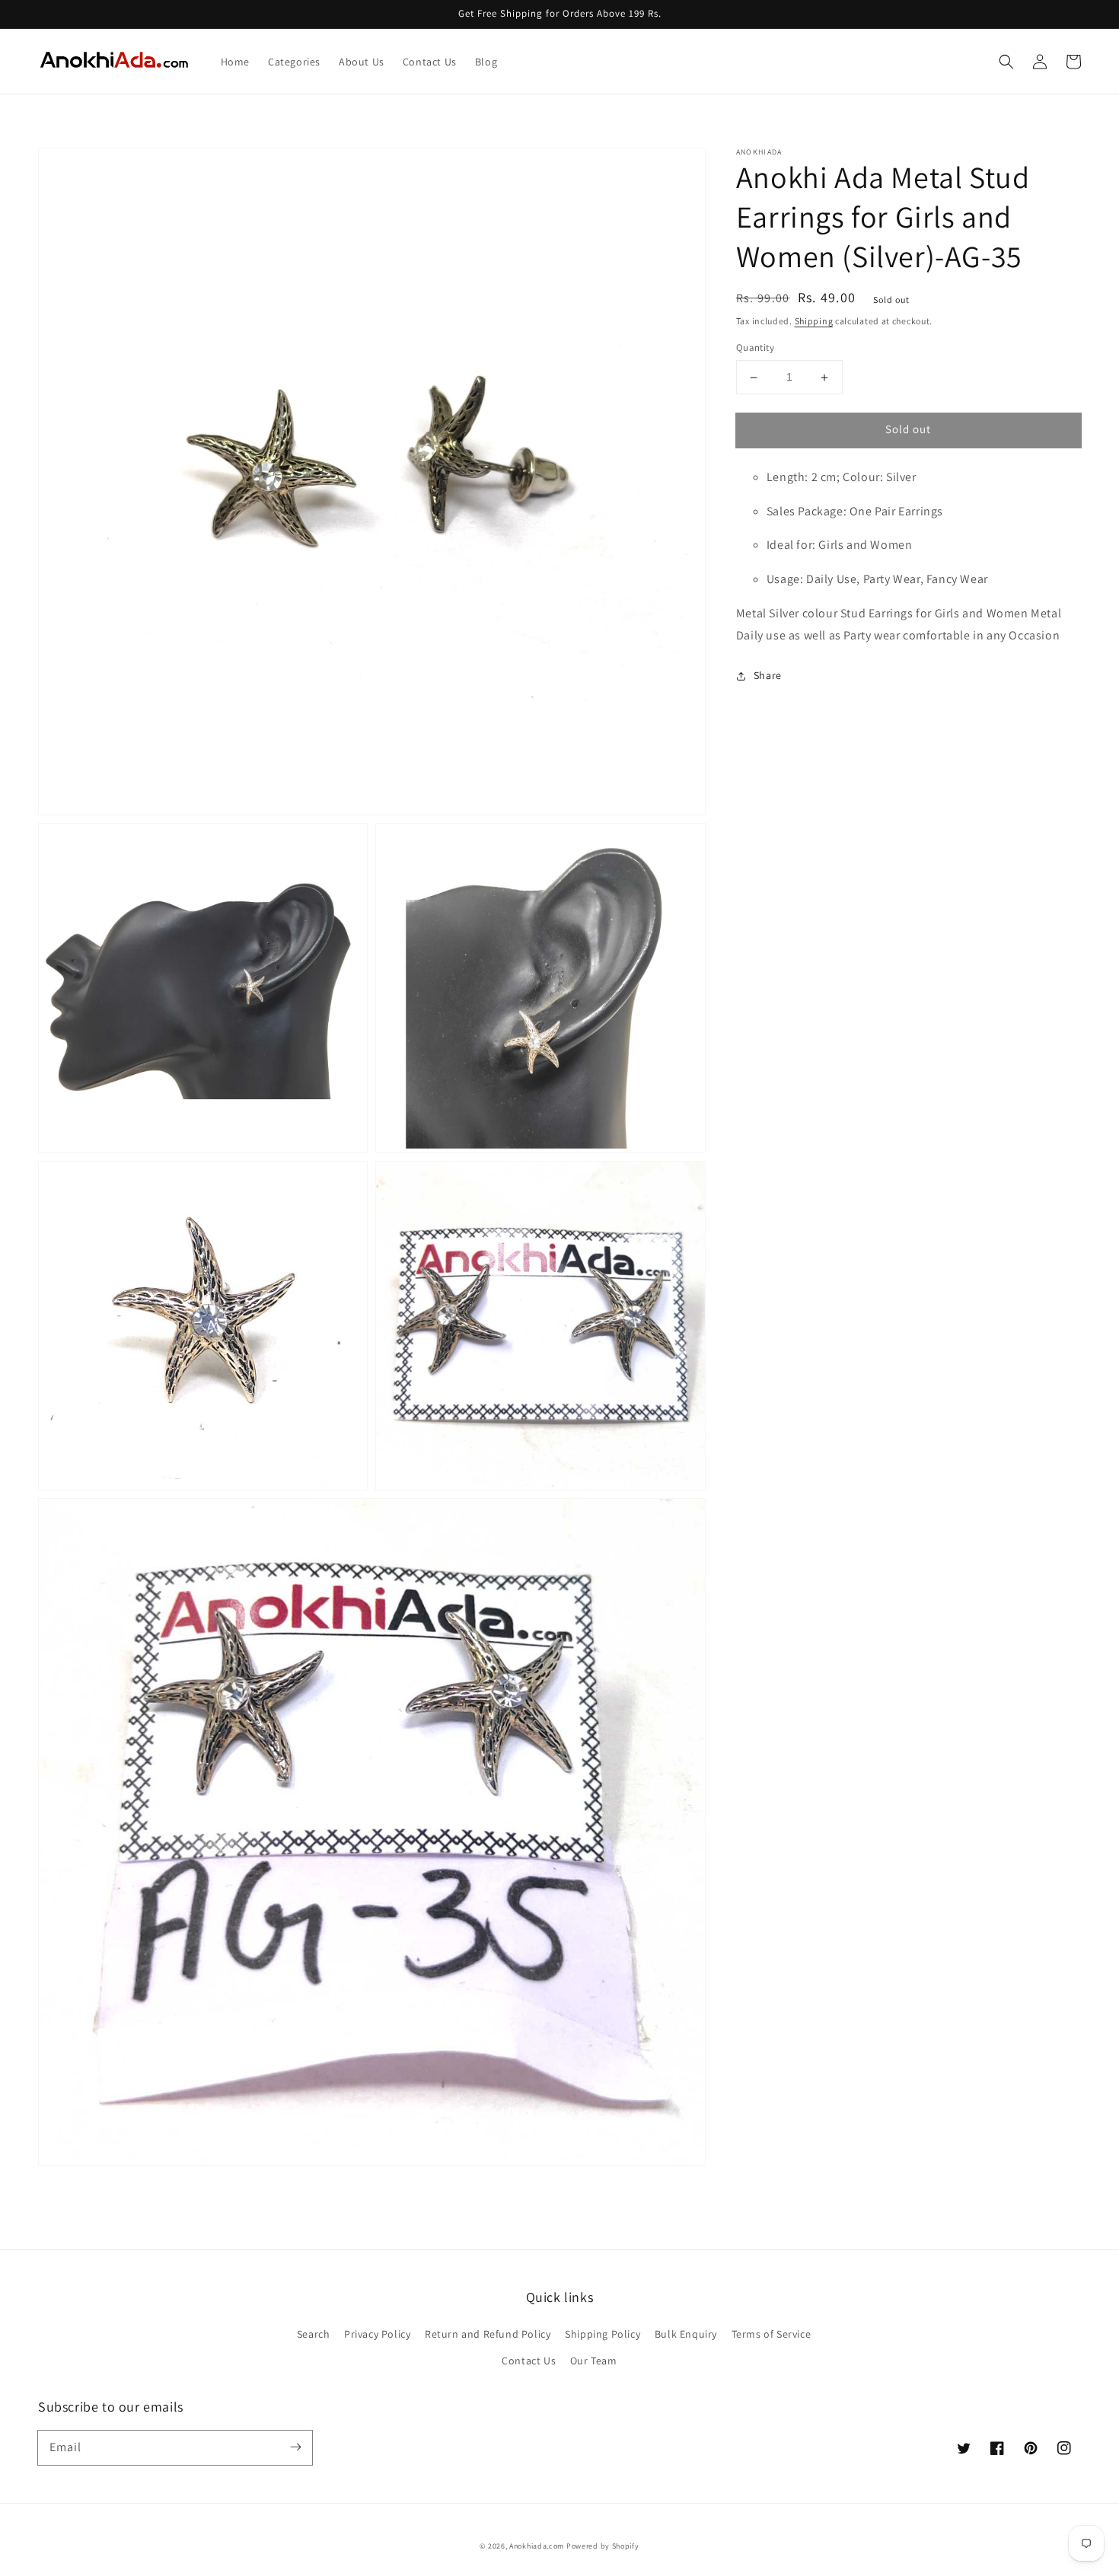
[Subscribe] (295, 2447)
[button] (1006, 62)
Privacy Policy (377, 2334)
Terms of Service (772, 2334)
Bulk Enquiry (686, 2334)
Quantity (755, 348)
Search (314, 2334)
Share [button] (768, 675)
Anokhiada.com (537, 2546)
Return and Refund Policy (488, 2334)
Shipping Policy (603, 2334)
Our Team (594, 2361)
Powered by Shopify (603, 2546)
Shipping (814, 321)
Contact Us (529, 2361)
